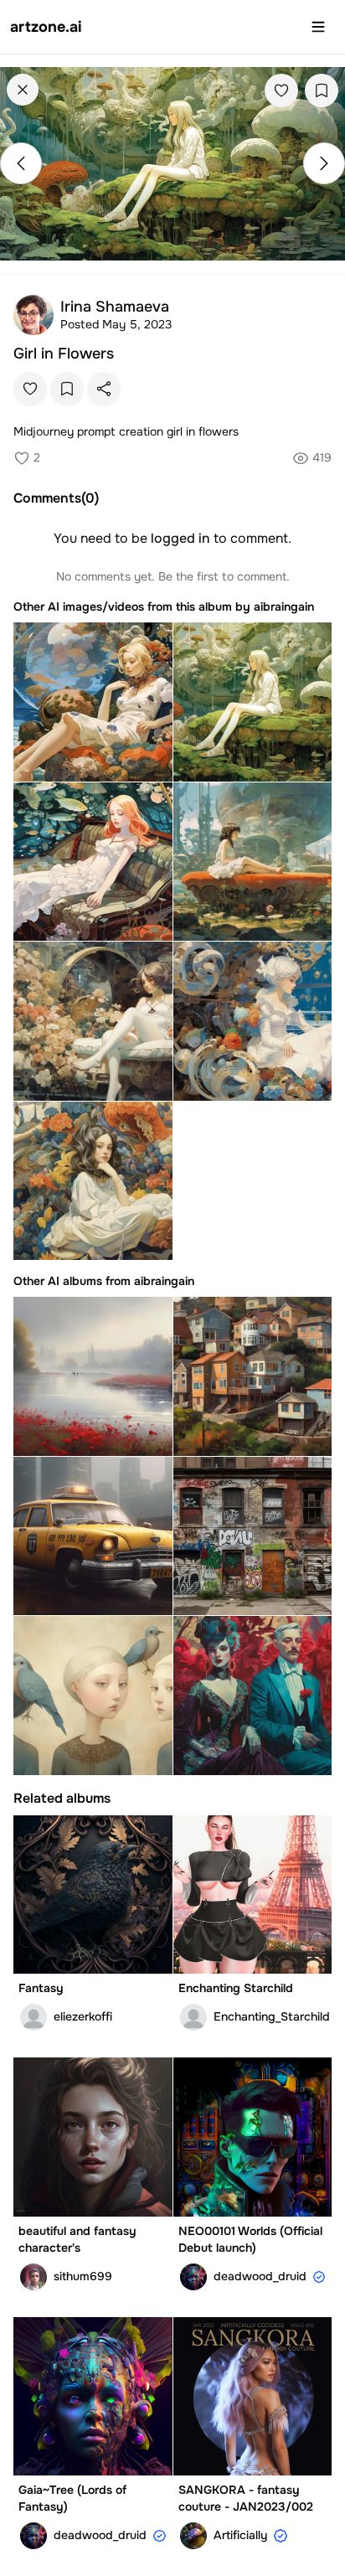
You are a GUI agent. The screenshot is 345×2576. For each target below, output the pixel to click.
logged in (180, 538)
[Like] (281, 90)
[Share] (104, 389)
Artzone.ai (46, 27)
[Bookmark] (322, 90)
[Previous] (21, 163)
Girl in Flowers (64, 354)
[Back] (23, 90)
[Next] (324, 163)
